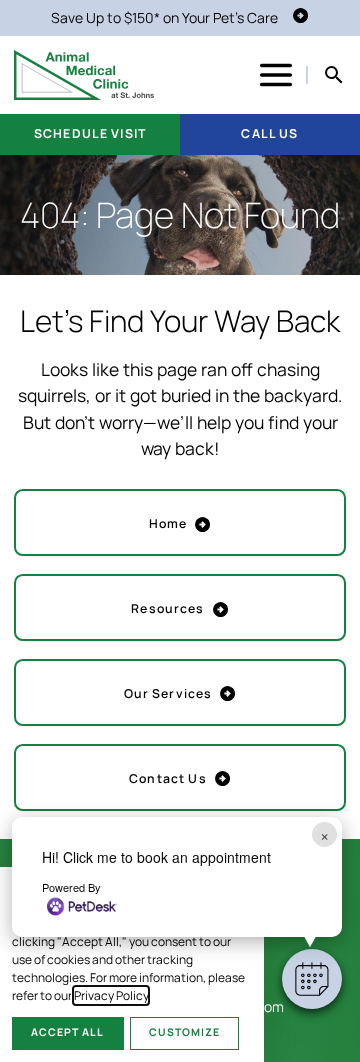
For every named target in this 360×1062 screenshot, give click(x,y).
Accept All (67, 1032)
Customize (184, 1032)
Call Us (269, 133)
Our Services (168, 693)
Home (168, 523)
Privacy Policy (111, 995)
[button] (312, 979)
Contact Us (167, 778)
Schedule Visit (90, 133)
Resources (167, 608)
